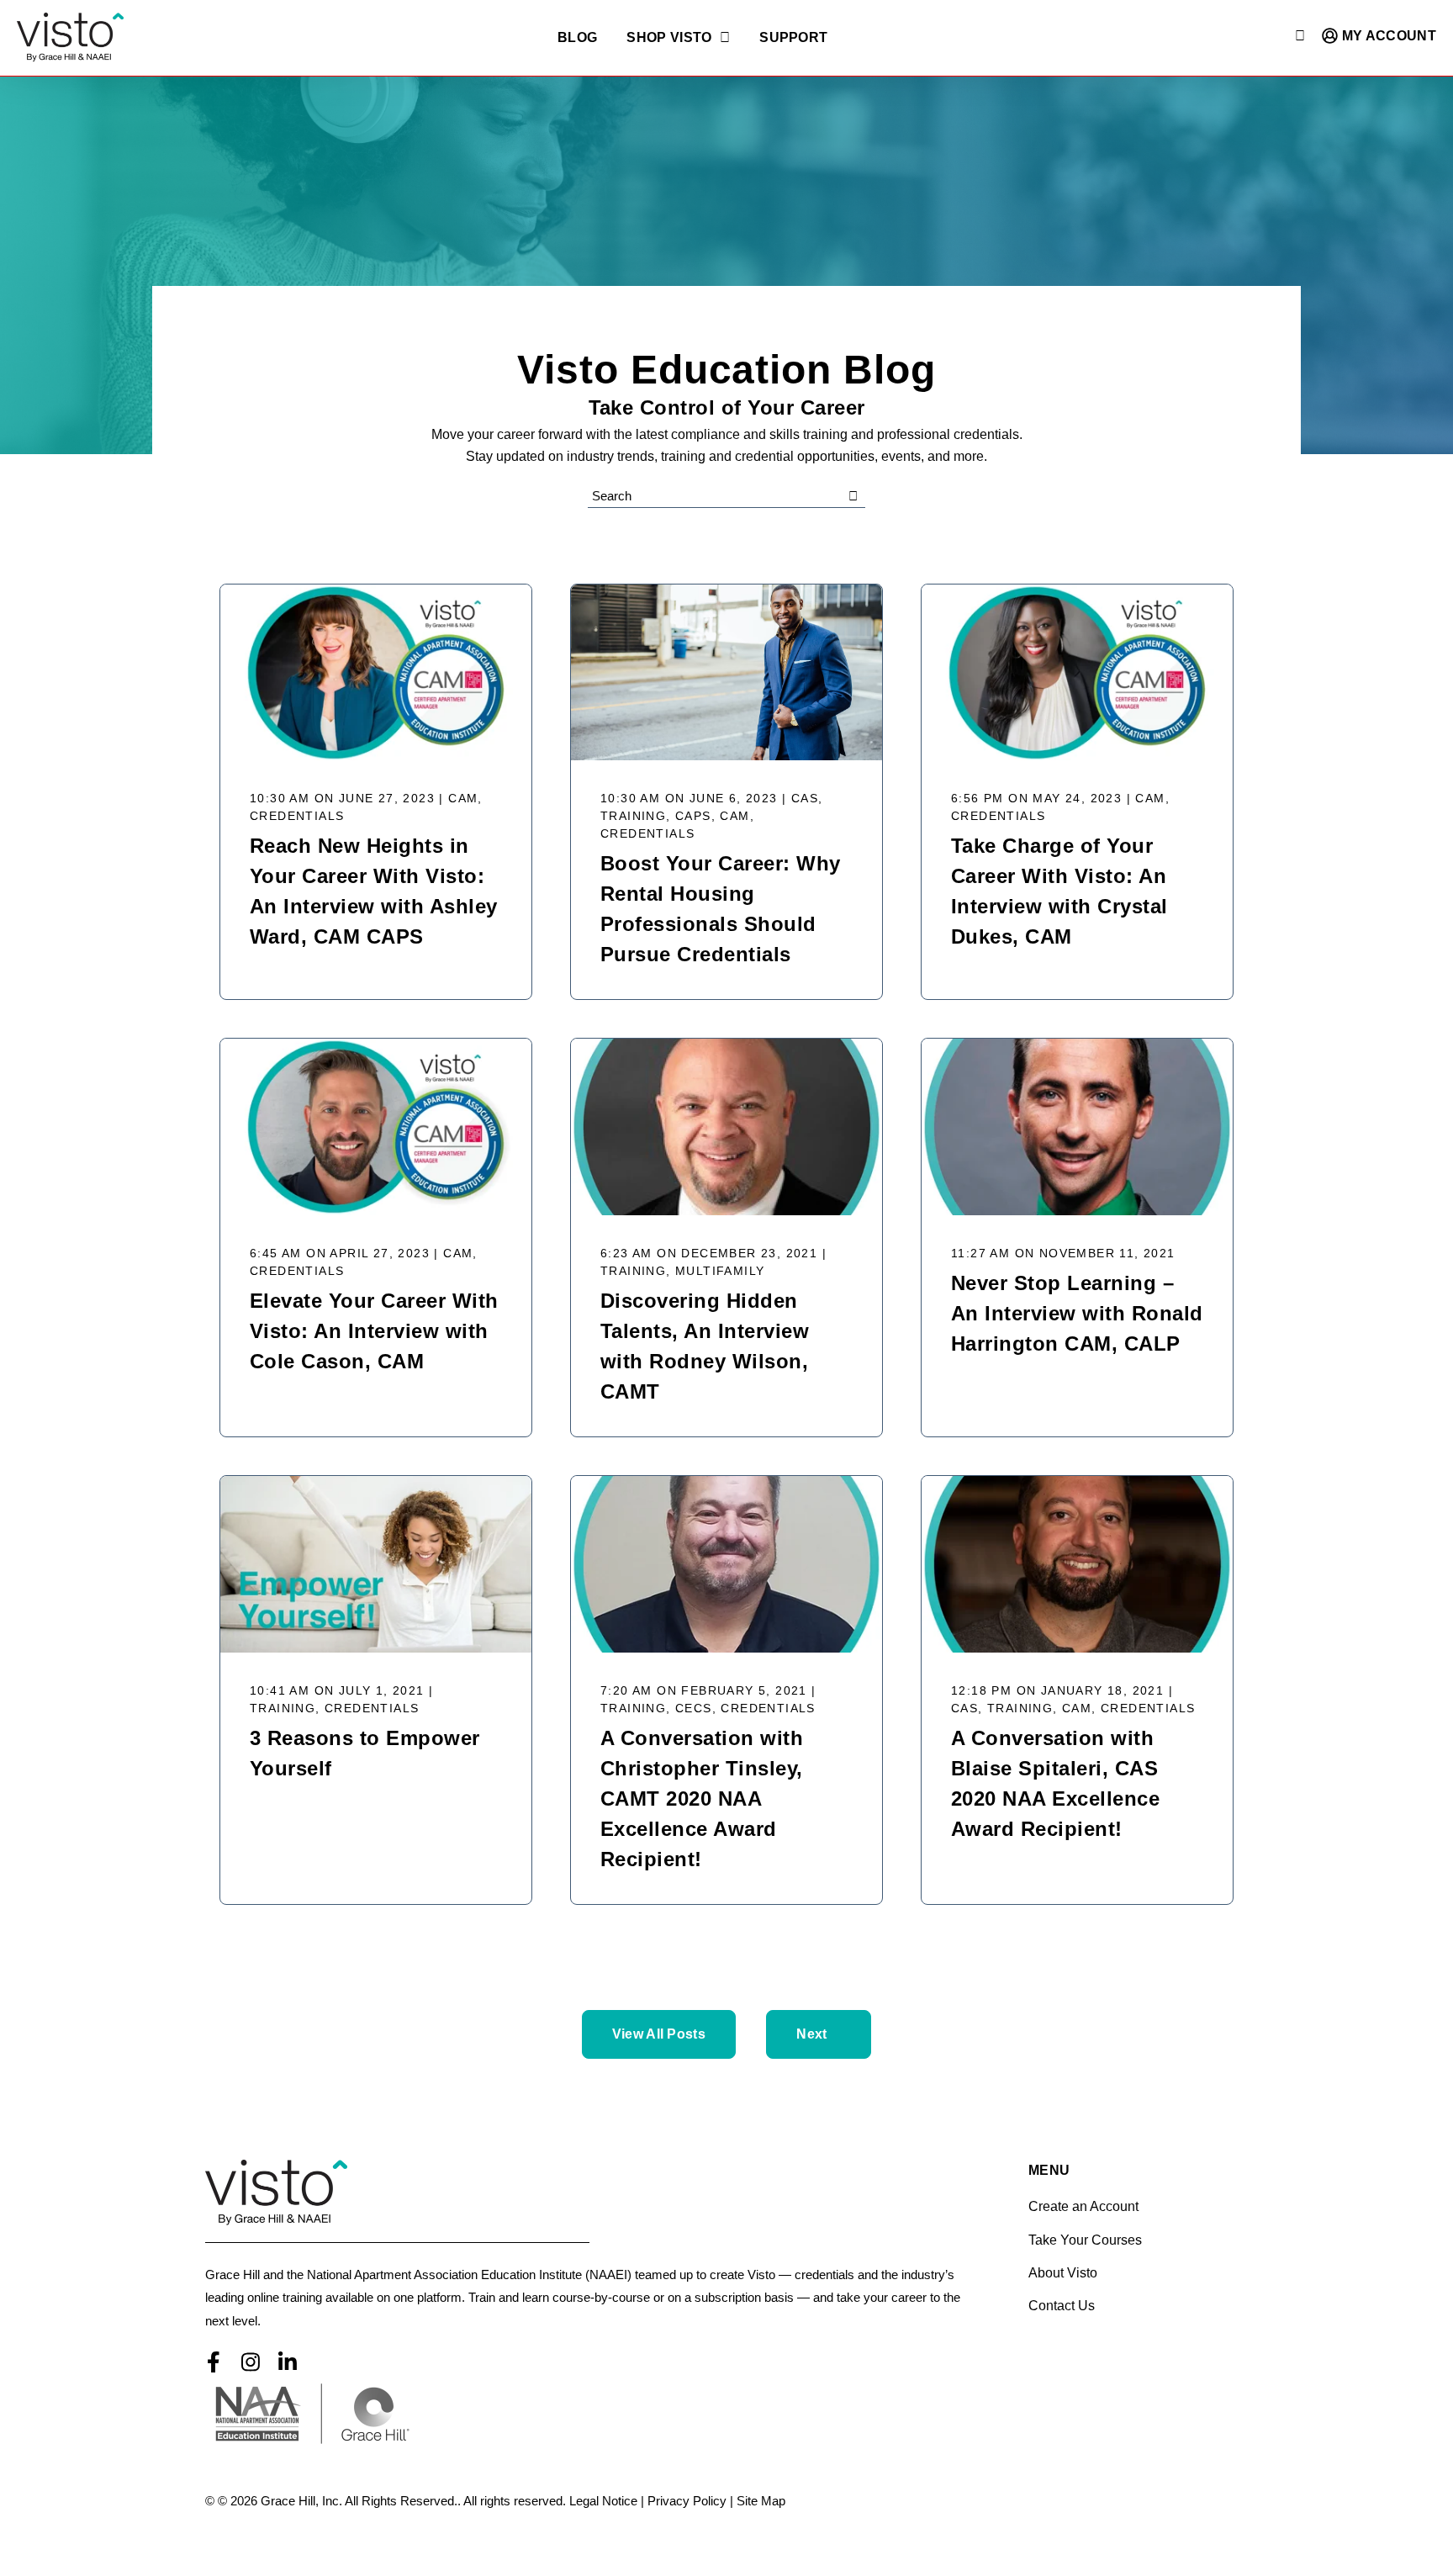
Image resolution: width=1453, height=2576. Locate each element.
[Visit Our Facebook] (214, 2362)
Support (793, 38)
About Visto (1063, 2273)
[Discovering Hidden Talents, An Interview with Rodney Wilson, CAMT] (726, 1127)
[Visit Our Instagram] (251, 2362)
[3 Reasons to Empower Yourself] (376, 1564)
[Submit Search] (853, 496)
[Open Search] (1300, 36)
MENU (1049, 2171)
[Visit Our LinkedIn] (288, 2362)
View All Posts (659, 2034)
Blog (577, 38)
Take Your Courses (1085, 2240)
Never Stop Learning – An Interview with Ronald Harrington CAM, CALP (1077, 1313)
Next (811, 2034)
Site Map (761, 2501)
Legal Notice (603, 2501)
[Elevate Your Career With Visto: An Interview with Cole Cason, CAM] (376, 1127)
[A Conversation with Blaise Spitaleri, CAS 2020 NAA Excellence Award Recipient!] (1077, 1564)
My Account (1387, 36)
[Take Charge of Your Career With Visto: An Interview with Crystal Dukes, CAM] (1077, 673)
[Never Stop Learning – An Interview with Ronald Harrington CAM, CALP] (1077, 1127)
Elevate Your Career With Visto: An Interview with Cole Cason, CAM (374, 1331)
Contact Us (1062, 2306)
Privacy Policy (687, 2501)
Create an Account (1083, 2206)
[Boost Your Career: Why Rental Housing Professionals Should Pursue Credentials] (726, 673)
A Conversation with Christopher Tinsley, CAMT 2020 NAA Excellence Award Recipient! (702, 1798)
